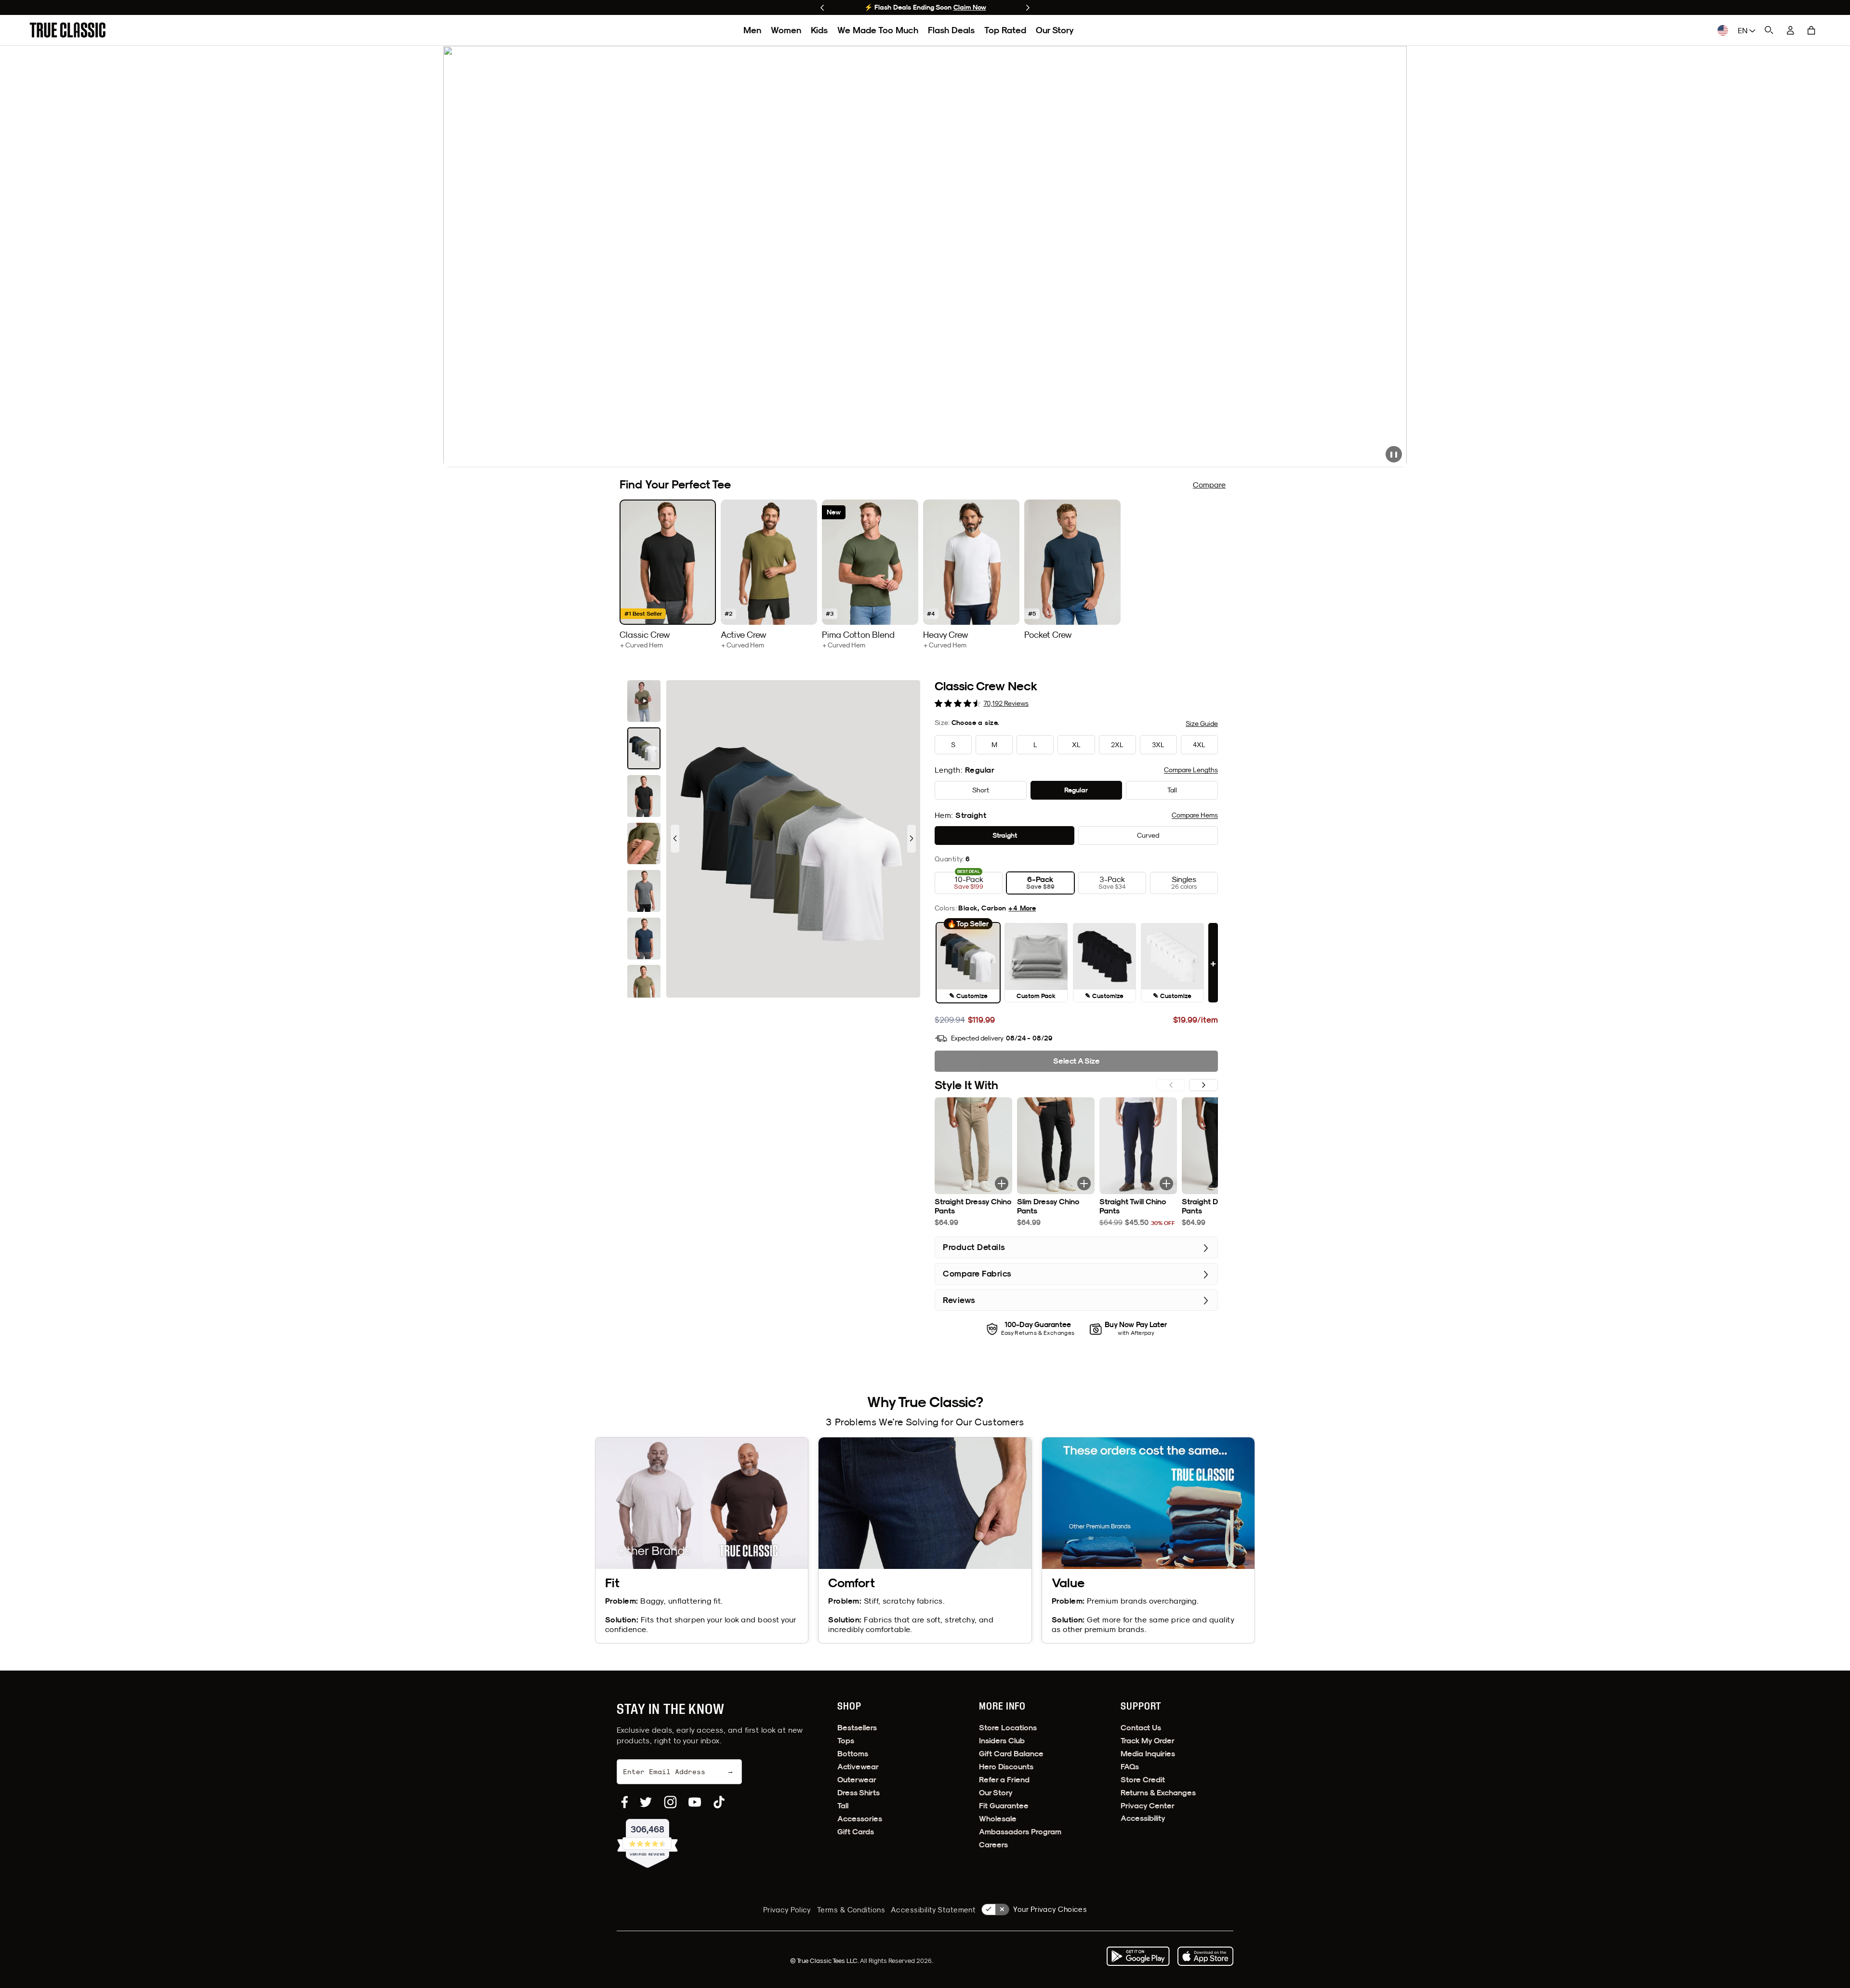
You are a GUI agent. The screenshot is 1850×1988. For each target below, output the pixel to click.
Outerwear (857, 1780)
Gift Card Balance (1011, 1754)
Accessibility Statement (933, 1910)
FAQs (1130, 1767)
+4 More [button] (1022, 908)
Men (752, 30)
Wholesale (998, 1819)
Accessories (860, 1819)
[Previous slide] (822, 8)
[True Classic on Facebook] (625, 1802)
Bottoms (853, 1754)
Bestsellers (857, 1728)
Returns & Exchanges (1158, 1793)
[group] (668, 574)
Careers (993, 1845)
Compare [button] (1191, 770)
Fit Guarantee (1004, 1806)
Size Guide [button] (1202, 724)
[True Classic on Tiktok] (719, 1802)
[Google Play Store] (1138, 1956)
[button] (1811, 30)
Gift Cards (856, 1832)
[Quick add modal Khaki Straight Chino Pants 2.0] (1002, 1184)
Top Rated (1005, 30)
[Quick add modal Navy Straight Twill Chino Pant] (1166, 1184)
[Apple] (1205, 1956)
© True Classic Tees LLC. (825, 1961)
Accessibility (1143, 1818)
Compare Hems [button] (1195, 815)
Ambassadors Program (1020, 1832)
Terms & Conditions (851, 1910)
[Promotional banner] (925, 257)
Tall (843, 1806)
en (1744, 30)
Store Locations (1008, 1728)
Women (786, 30)
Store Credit (1143, 1780)
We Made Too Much (878, 30)
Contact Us (1141, 1728)
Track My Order (1148, 1741)
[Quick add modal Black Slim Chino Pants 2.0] (1084, 1184)
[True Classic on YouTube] (695, 1802)
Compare (1209, 485)
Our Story (1055, 30)
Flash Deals (951, 30)
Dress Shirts (859, 1793)
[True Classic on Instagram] (670, 1802)
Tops (846, 1741)
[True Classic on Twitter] (646, 1802)
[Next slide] (1028, 8)
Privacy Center (1148, 1806)
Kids (819, 30)
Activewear (858, 1767)
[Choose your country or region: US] (1723, 30)
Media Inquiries (1148, 1754)
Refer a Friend (1004, 1780)
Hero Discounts (1006, 1767)
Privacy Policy (787, 1910)
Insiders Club (1002, 1741)
